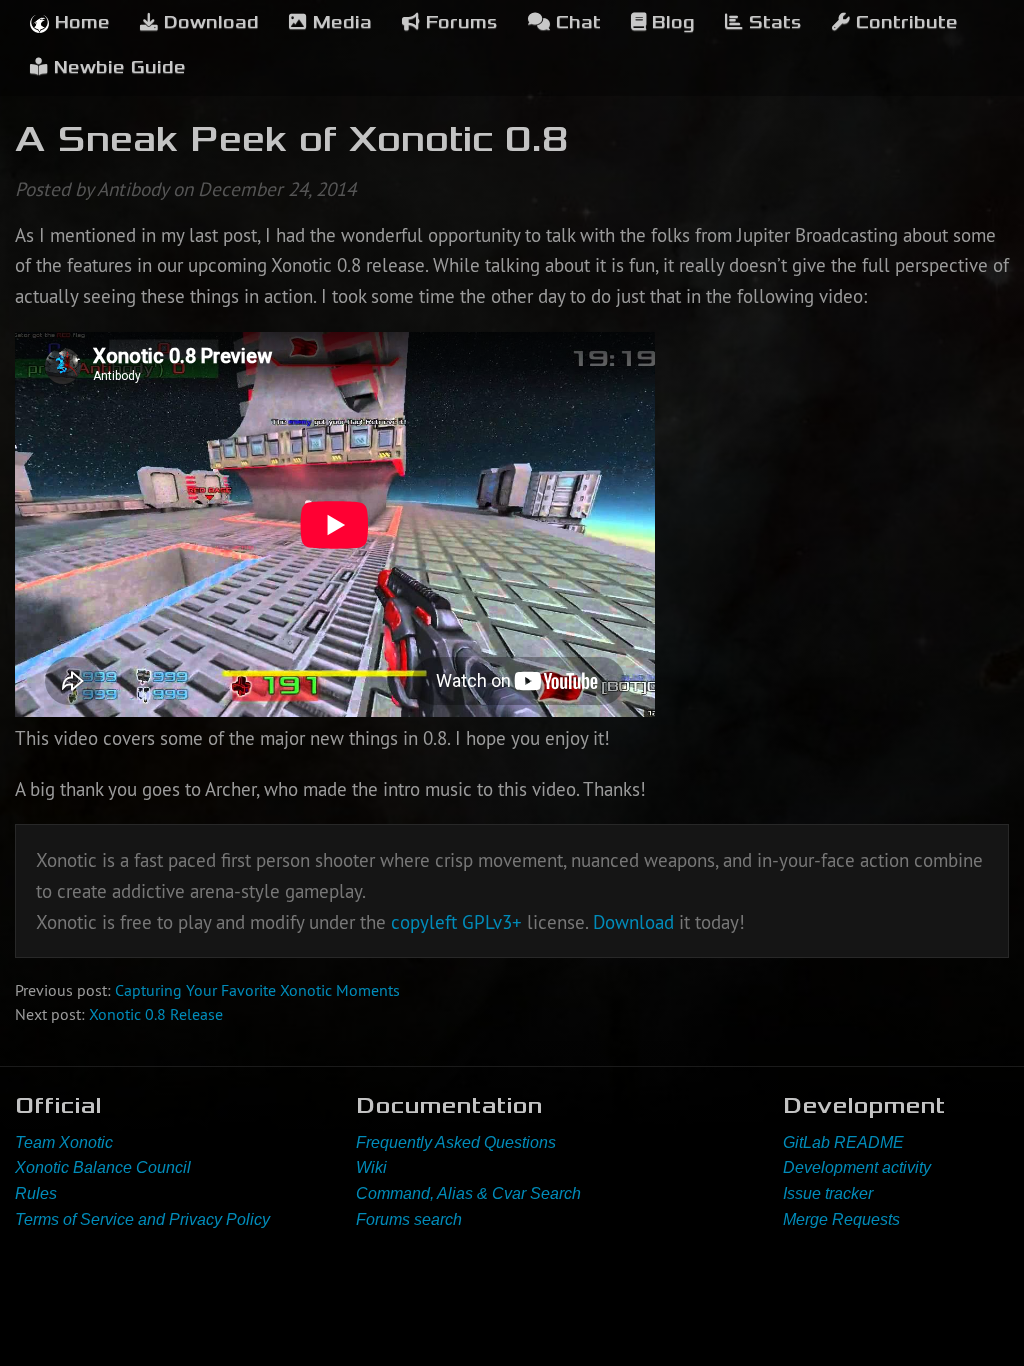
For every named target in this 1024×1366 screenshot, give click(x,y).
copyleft (424, 922)
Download (208, 22)
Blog (670, 22)
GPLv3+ (492, 922)
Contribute (904, 22)
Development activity (857, 1167)
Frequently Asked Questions (456, 1142)
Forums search (409, 1219)
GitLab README (843, 1142)
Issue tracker (828, 1193)
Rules (36, 1193)
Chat (575, 22)
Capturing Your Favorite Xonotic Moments (257, 990)
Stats (772, 22)
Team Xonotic (64, 1142)
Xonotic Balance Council (103, 1167)
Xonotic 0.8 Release (156, 1014)
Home (79, 22)
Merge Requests (841, 1219)
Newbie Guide (117, 67)
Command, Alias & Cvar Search (468, 1193)
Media (339, 22)
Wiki (371, 1167)
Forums (459, 22)
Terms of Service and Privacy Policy (142, 1219)
